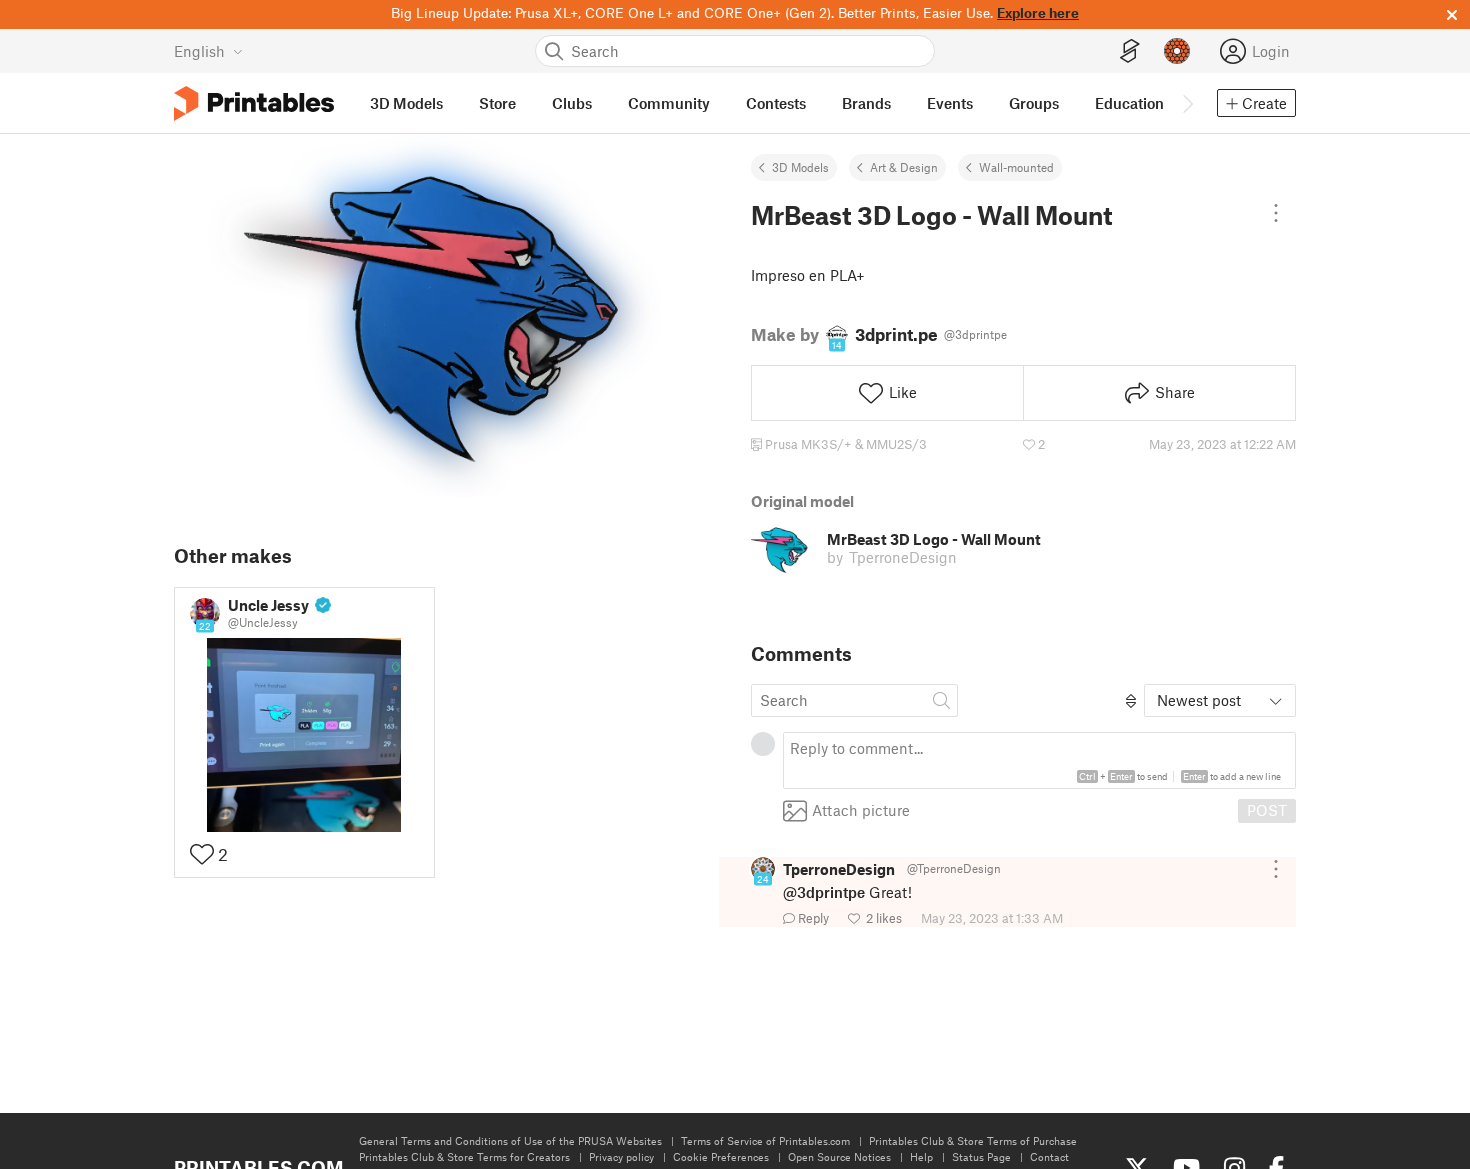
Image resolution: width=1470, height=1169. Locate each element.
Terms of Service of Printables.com (765, 1140)
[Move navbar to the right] (1187, 103)
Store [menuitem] (497, 103)
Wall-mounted (1016, 167)
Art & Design (904, 167)
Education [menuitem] (1129, 103)
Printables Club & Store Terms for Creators (464, 1156)
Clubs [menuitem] (572, 103)
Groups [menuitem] (1034, 103)
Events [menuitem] (950, 103)
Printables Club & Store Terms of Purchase (973, 1140)
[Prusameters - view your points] (1177, 51)
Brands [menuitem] (866, 103)
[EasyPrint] (1130, 51)
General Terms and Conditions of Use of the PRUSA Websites (510, 1140)
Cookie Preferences (721, 1156)
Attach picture (861, 810)
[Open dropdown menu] (1276, 213)
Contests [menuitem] (776, 103)
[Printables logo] (254, 103)
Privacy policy (621, 1156)
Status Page (981, 1156)
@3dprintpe (824, 892)
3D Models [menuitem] (406, 103)
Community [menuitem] (669, 103)
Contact (1049, 1156)
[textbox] (1039, 760)
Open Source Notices (839, 1156)
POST (1267, 810)
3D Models (800, 167)
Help (921, 1156)
